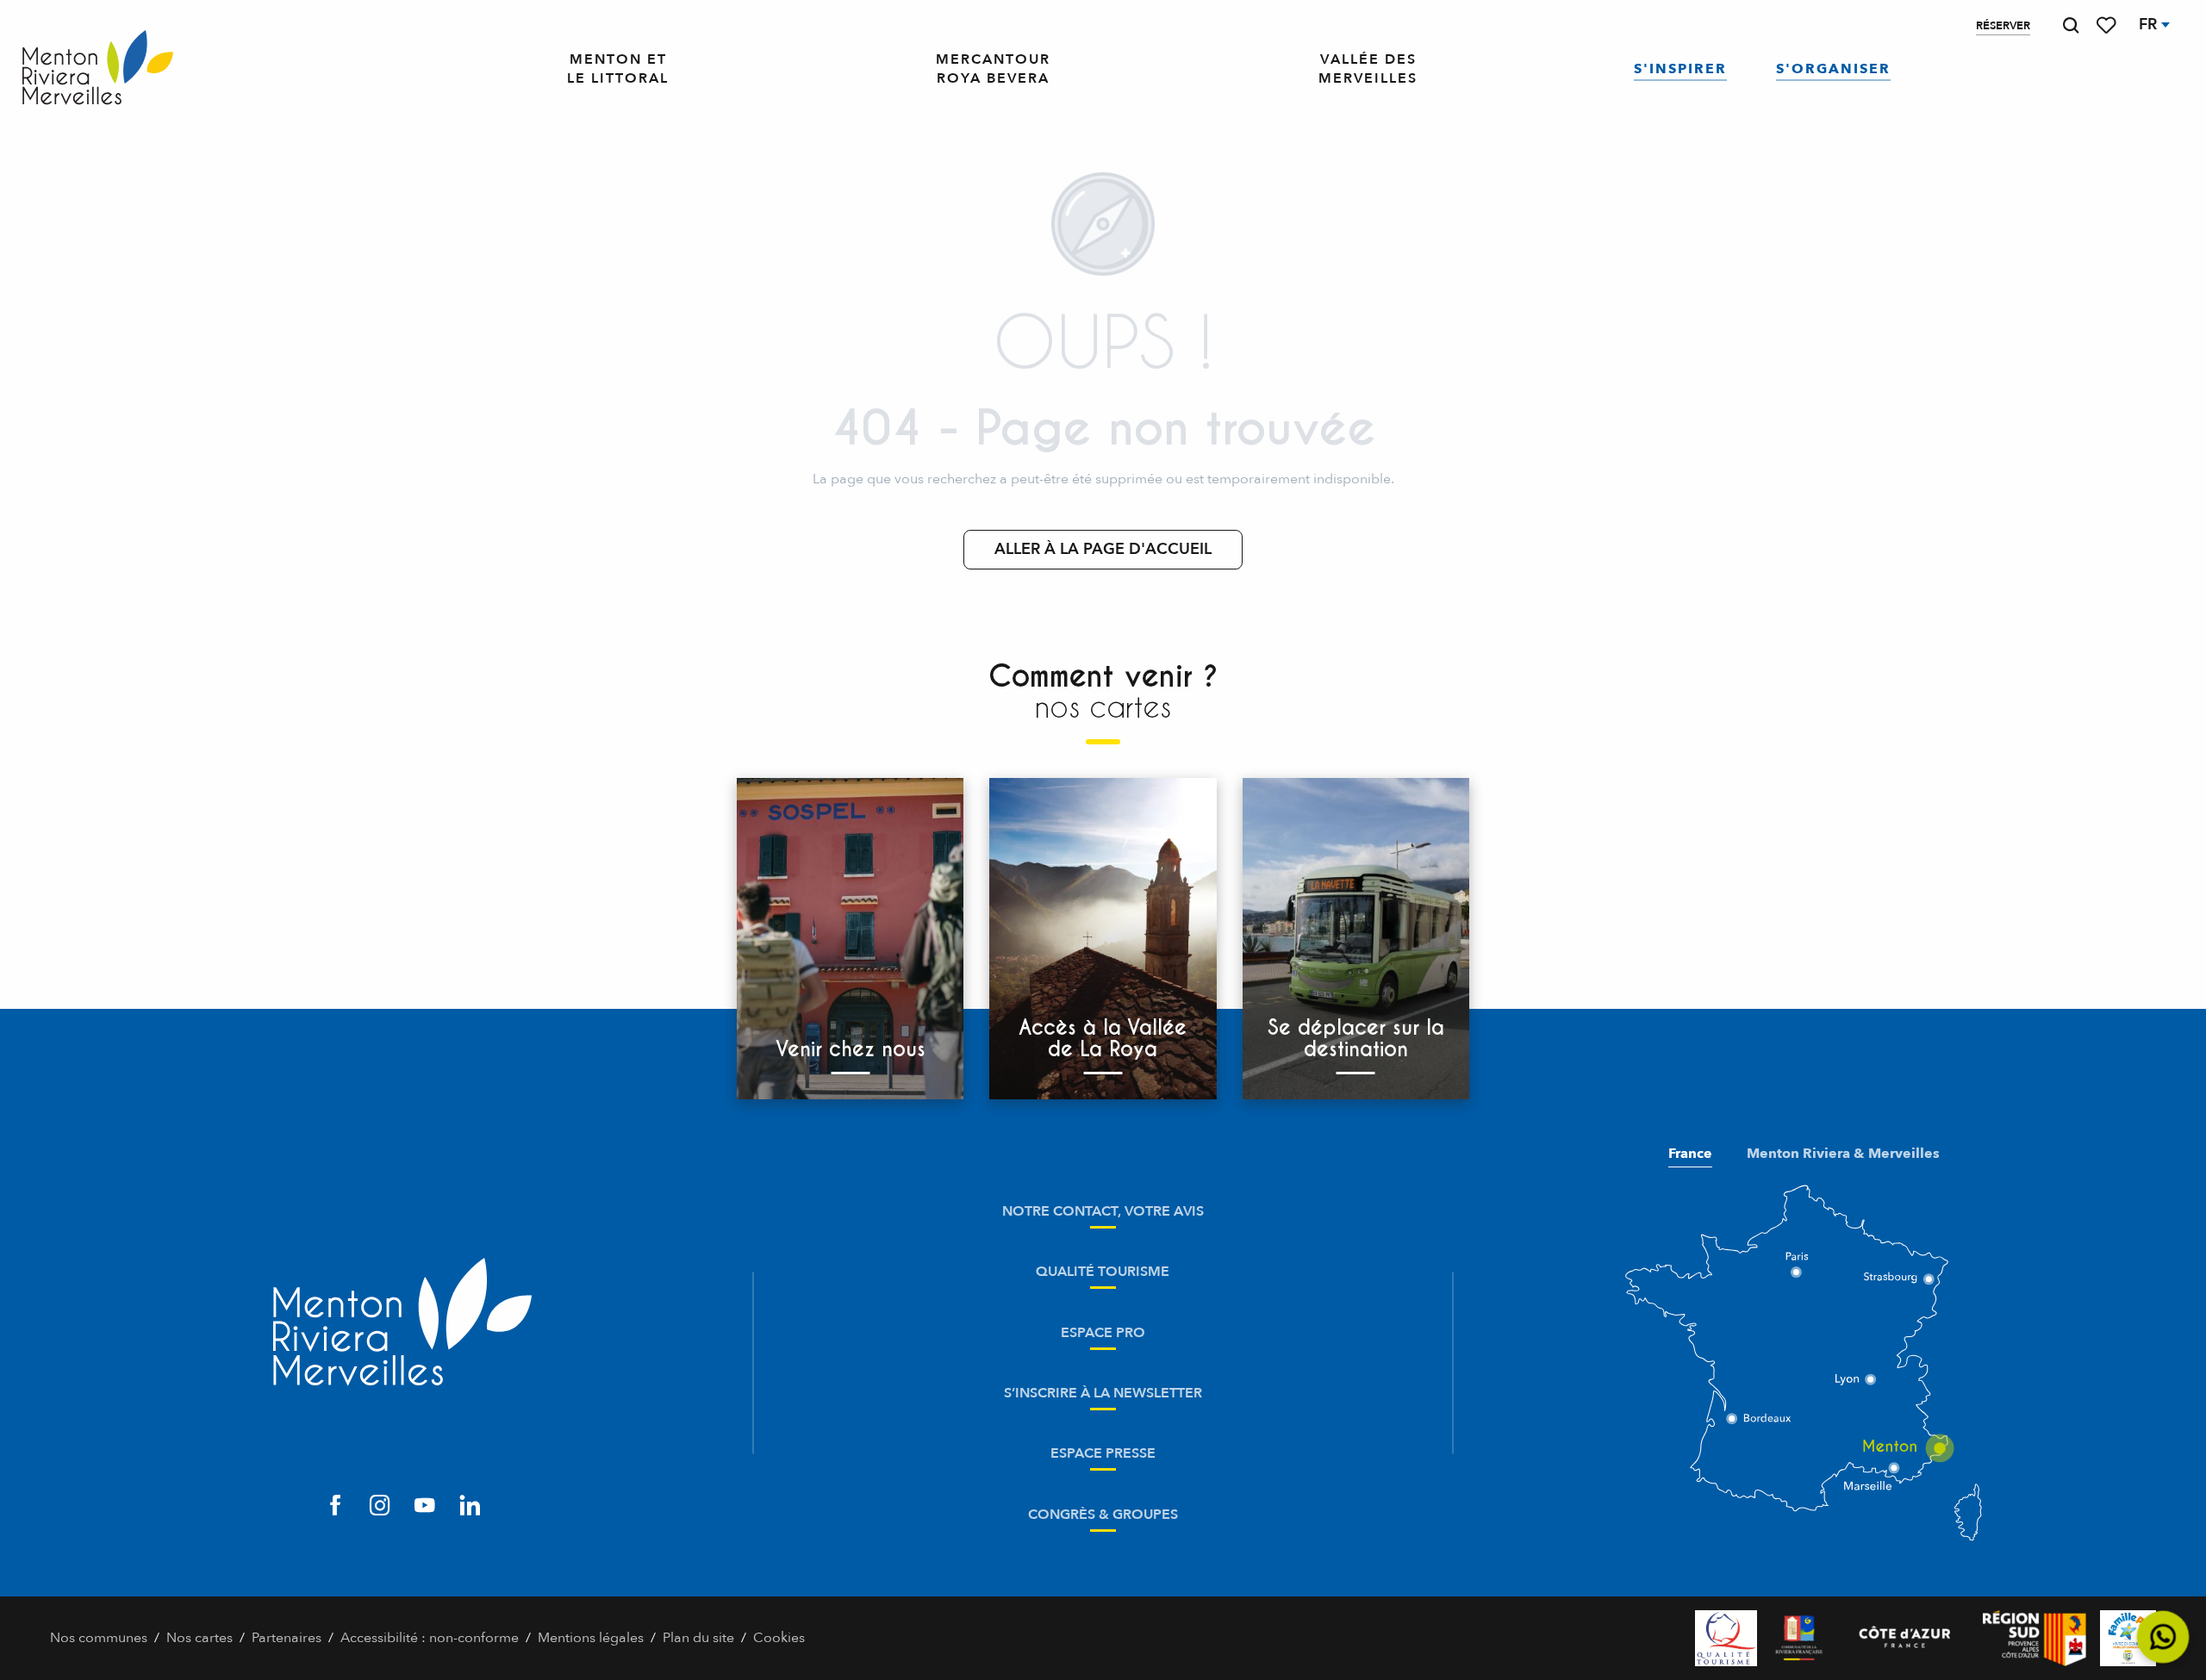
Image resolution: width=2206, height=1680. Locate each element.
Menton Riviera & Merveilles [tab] (1843, 1154)
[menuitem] (98, 69)
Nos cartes (199, 1638)
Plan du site (698, 1638)
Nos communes (99, 1638)
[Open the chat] (2163, 1637)
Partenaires (287, 1638)
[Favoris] (2108, 25)
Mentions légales (591, 1638)
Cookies (779, 1638)
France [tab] (1690, 1154)
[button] (2071, 25)
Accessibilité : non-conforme (430, 1638)
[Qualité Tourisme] (1726, 1638)
